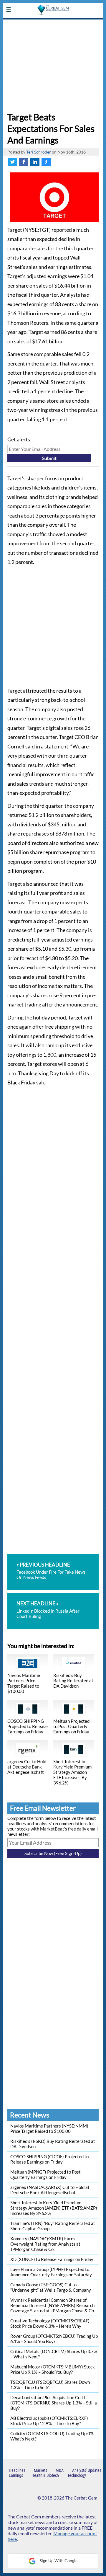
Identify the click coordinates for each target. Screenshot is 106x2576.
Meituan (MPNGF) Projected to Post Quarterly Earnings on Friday (45, 2174)
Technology (77, 2475)
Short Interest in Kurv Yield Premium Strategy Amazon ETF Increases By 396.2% (72, 1772)
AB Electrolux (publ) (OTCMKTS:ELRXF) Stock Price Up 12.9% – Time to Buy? (49, 2421)
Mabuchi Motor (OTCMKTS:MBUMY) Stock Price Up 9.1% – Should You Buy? (53, 2369)
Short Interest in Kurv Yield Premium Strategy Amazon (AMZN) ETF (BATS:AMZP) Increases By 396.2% (54, 2208)
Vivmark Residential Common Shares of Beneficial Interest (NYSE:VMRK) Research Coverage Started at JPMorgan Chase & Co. (53, 2305)
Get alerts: (19, 439)
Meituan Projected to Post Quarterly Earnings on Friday (71, 1726)
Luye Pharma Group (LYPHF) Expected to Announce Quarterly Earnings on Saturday (51, 2272)
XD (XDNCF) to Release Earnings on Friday (52, 2259)
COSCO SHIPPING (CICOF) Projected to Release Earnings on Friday (49, 2159)
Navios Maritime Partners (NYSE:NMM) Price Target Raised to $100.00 (49, 2128)
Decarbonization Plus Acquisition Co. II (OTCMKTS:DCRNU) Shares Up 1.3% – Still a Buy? (54, 2403)
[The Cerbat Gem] (53, 23)
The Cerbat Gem (81, 2498)
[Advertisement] (53, 64)
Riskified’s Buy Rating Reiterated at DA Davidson (73, 1681)
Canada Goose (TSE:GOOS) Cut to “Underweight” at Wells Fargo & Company (51, 2287)
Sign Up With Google (58, 2560)
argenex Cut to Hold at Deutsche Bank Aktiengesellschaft (27, 1767)
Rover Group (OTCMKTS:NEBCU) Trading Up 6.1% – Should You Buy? (54, 2339)
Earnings (16, 2475)
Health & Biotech (45, 2475)
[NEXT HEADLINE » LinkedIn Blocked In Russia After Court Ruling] (53, 1595)
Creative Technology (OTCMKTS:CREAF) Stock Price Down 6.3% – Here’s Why (50, 2323)
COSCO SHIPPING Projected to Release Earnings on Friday (28, 1726)
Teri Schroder (39, 152)
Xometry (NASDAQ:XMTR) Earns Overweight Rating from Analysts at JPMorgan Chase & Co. (45, 2244)
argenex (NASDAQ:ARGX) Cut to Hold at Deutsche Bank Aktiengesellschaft (50, 2190)
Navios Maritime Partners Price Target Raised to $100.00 (24, 1683)
